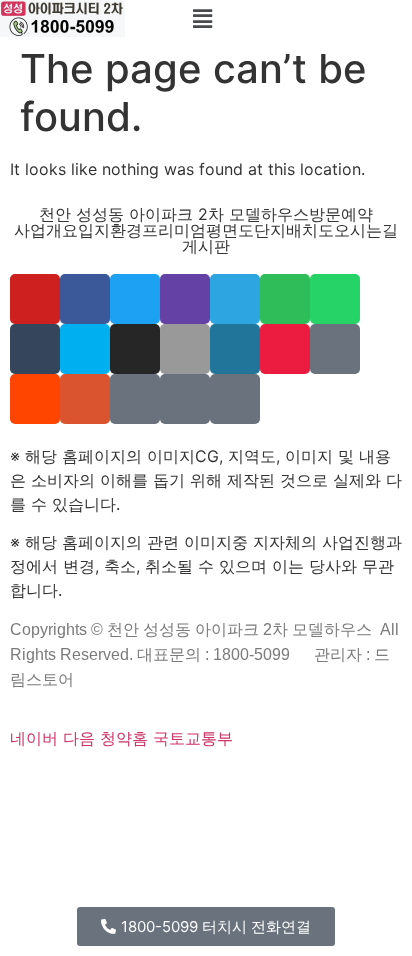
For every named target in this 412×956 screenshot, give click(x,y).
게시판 (206, 246)
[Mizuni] (279, 784)
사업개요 (46, 230)
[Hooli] (144, 808)
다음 (79, 738)
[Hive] (157, 808)
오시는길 (366, 230)
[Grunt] (170, 808)
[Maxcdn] (240, 784)
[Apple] (185, 349)
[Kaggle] (292, 784)
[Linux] (214, 784)
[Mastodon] (188, 784)
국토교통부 (193, 738)
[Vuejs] (253, 784)
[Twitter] (135, 299)
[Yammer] (135, 399)
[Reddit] (35, 399)
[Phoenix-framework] (227, 784)
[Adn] (40, 808)
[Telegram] (235, 299)
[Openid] (149, 784)
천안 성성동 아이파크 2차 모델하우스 (174, 214)
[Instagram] (135, 349)
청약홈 (124, 738)
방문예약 (341, 214)
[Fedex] (305, 784)
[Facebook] (85, 299)
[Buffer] (375, 784)
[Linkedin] (105, 808)
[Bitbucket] (66, 784)
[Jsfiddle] (118, 808)
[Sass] (175, 784)
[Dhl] (318, 784)
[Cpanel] (266, 784)
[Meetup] (285, 349)
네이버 (34, 738)
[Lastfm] (27, 808)
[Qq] (131, 808)
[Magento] (344, 784)
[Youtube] (35, 299)
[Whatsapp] (335, 299)
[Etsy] (27, 784)
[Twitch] (185, 299)
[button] (203, 18)
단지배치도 (294, 230)
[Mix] (335, 349)
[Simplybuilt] (79, 784)
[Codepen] (53, 784)
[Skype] (85, 349)
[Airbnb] (53, 808)
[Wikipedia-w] (235, 399)
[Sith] (105, 784)
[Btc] (79, 808)
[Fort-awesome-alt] (201, 784)
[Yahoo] (14, 808)
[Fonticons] (162, 784)
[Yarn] (185, 399)
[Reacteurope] (92, 784)
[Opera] (136, 784)
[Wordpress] (235, 349)
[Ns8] (66, 808)
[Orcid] (40, 784)
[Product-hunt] (85, 399)
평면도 (230, 230)
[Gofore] (14, 784)
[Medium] (92, 808)
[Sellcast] (123, 784)
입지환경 (110, 230)
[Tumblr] (35, 349)
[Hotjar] (362, 784)
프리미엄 (174, 230)
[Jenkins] (331, 784)
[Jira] (388, 784)
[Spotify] (285, 299)
